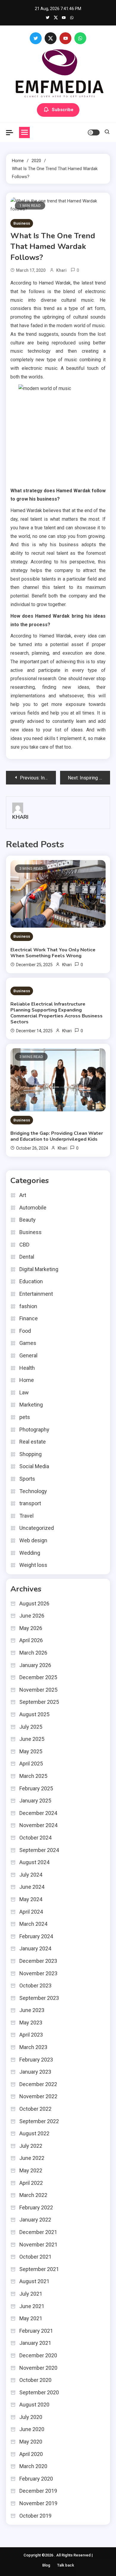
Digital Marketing (39, 1269)
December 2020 (38, 2355)
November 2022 (38, 2096)
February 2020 (36, 2479)
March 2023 (33, 2047)
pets (25, 1417)
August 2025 (34, 1714)
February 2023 (36, 2060)
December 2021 (38, 2232)
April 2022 (31, 2183)
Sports (27, 1479)
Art (23, 1195)
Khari (61, 270)
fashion (28, 1306)
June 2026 (32, 1616)
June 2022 (32, 2158)
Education (31, 1281)
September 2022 (39, 2121)
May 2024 (31, 1899)
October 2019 (35, 2516)
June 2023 (32, 2010)
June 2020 (32, 2429)
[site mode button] (94, 132)
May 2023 (31, 2023)
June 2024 (32, 1887)
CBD (24, 1245)
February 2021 (36, 2331)
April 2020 (31, 2454)
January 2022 (35, 2220)
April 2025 (31, 1764)
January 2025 (35, 1801)
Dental (27, 1257)
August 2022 (34, 2133)
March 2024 (33, 1924)
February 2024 (36, 1936)
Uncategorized (37, 1528)
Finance (29, 1318)
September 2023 (39, 1998)
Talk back (66, 2565)
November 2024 (38, 1825)
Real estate (33, 1442)
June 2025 (32, 1739)
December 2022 (38, 2084)
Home (27, 1380)
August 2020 (34, 2405)
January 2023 (35, 2072)
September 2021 (39, 2269)
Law (24, 1392)
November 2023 (38, 1973)
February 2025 (36, 1788)
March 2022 (33, 2195)
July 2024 (31, 1875)
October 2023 (35, 1985)
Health (27, 1368)
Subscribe (63, 109)
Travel (26, 1516)
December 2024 (38, 1813)
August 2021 (34, 2281)
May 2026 (31, 1628)
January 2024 (35, 1948)
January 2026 (35, 1665)
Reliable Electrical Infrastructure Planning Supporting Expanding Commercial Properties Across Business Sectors (57, 1013)
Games (28, 1343)
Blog (46, 2565)
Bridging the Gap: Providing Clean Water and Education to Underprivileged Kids (57, 1136)
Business (22, 223)
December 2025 (38, 1677)
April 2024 (31, 1912)
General (28, 1355)
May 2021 (31, 2318)
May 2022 (31, 2170)
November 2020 (38, 2368)
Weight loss (33, 1565)
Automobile (33, 1208)
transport (30, 1503)
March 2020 (33, 2466)
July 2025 (31, 1727)
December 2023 (38, 1961)
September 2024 (39, 1850)
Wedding (30, 1553)
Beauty (28, 1220)
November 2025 (38, 1690)
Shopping (30, 1454)
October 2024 (35, 1838)
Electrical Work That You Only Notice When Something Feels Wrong (53, 953)
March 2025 (33, 1776)
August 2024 (34, 1862)
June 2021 (32, 2306)
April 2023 (31, 2035)
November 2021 (38, 2245)
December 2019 (38, 2491)
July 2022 (31, 2146)
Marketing (31, 1405)
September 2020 (39, 2392)
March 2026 (33, 1653)
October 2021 (35, 2257)
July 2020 (31, 2417)
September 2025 (39, 1702)
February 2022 (36, 2207)
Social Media (34, 1466)
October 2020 (35, 2380)
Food (25, 1331)
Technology (33, 1491)
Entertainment (36, 1294)
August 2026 (34, 1603)
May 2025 (31, 1751)
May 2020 (31, 2442)
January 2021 (35, 2343)
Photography (34, 1430)
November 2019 (38, 2503)
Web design (33, 1540)
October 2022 (35, 2109)
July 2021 (31, 2294)
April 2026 (31, 1640)
